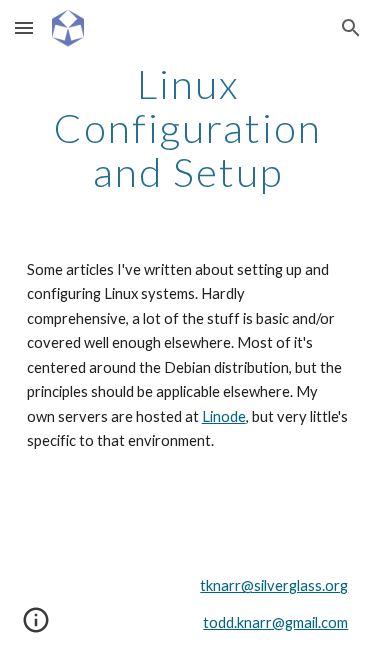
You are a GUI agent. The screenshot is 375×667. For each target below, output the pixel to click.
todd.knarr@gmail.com (275, 622)
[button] (24, 27)
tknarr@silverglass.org (274, 585)
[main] (188, 128)
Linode (224, 416)
